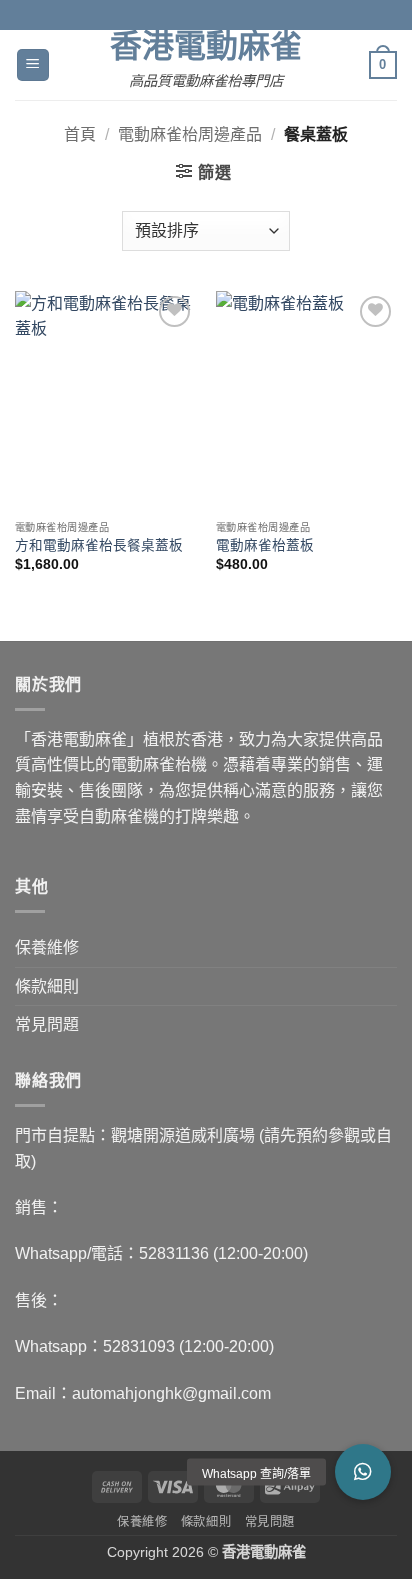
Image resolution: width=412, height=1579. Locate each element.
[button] (33, 65)
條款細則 (47, 986)
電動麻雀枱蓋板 (265, 545)
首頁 (80, 134)
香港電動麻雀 (206, 46)
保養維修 (47, 947)
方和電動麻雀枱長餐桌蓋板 (99, 545)
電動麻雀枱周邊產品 (190, 134)
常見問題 (47, 1024)
